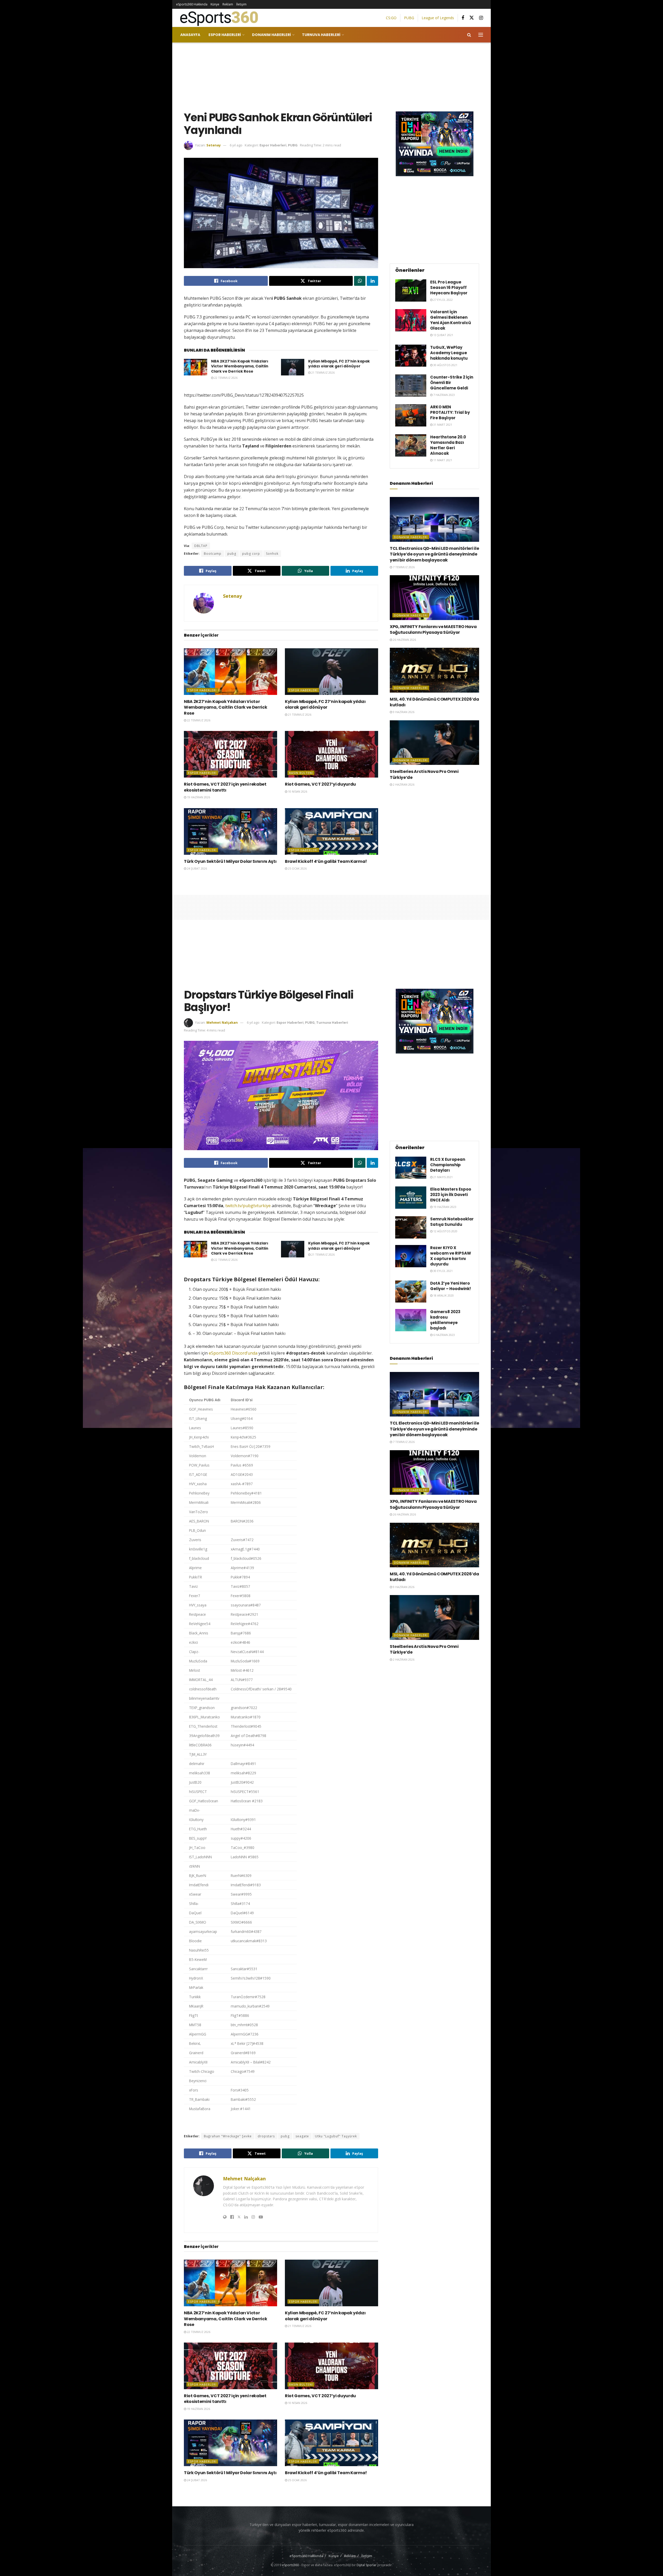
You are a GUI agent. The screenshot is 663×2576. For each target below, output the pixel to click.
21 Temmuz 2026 (323, 372)
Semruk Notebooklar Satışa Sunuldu (452, 1222)
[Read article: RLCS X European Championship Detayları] (411, 1168)
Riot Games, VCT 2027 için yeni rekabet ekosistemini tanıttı (225, 787)
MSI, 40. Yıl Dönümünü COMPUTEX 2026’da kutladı (434, 702)
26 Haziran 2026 (404, 640)
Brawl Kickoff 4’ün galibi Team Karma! (326, 861)
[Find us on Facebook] (463, 18)
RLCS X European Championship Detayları (448, 1165)
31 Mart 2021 (442, 425)
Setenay (214, 145)
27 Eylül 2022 (443, 300)
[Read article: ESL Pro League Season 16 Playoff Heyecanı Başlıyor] (411, 290)
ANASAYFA (190, 35)
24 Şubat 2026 (197, 868)
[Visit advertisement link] (434, 144)
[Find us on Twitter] (472, 18)
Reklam (228, 4)
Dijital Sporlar (367, 2565)
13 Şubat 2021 (443, 335)
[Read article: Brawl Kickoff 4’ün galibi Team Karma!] (331, 831)
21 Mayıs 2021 (443, 1177)
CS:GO (391, 18)
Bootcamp (213, 554)
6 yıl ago (236, 145)
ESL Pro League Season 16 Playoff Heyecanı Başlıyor (449, 287)
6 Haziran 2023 (444, 1335)
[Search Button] (469, 35)
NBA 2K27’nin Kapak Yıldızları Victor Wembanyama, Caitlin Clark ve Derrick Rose (240, 366)
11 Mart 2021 (442, 460)
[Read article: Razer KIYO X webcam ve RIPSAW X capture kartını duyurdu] (411, 1256)
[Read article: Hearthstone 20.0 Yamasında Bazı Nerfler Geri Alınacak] (411, 445)
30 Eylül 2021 (443, 1271)
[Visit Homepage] (217, 18)
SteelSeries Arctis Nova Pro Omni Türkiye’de (424, 774)
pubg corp (251, 554)
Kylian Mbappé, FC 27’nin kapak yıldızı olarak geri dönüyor (339, 364)
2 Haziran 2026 (403, 784)
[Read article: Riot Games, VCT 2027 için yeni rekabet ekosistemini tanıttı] (230, 754)
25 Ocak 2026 (297, 868)
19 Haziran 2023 (444, 1207)
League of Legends (438, 18)
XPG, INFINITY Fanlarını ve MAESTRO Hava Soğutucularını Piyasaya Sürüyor (433, 629)
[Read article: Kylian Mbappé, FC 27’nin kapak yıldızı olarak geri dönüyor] (293, 367)
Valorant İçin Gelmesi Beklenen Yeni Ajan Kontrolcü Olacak (451, 320)
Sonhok (272, 554)
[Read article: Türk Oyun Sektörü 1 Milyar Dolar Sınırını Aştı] (230, 831)
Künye (215, 4)
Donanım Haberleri (271, 35)
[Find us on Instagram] (481, 18)
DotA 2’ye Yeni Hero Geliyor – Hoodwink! (451, 1286)
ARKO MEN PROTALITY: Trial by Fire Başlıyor (450, 412)
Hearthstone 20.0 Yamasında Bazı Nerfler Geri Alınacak (448, 445)
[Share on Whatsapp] (360, 281)
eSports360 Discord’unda (233, 1353)
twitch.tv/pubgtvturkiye (248, 1206)
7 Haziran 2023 (444, 395)
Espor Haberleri (225, 35)
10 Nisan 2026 (297, 791)
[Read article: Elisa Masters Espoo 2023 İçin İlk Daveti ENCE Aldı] (411, 1198)
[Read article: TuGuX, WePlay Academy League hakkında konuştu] (411, 356)
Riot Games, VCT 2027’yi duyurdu (320, 784)
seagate (302, 2136)
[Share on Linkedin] (372, 281)
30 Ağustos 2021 (445, 365)
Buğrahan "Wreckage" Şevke (228, 2136)
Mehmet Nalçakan (222, 1022)
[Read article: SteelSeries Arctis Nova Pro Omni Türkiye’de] (434, 743)
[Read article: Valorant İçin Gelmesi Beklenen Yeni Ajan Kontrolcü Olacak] (411, 320)
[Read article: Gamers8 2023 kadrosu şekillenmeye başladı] (411, 1320)
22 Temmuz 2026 (225, 378)
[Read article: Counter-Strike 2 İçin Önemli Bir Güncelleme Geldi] (411, 386)
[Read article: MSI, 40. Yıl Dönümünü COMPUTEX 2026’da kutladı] (434, 670)
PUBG (409, 18)
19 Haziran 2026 (198, 797)
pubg (232, 554)
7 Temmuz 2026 (403, 567)
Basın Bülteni (301, 773)
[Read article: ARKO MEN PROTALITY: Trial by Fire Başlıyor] (411, 415)
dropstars (266, 2136)
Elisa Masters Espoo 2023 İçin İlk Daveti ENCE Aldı (451, 1195)
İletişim (241, 4)
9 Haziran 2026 (403, 712)
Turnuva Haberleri (321, 35)
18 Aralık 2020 (443, 1295)
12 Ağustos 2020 (445, 1231)
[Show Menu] (481, 35)
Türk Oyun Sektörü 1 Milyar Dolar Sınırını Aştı (230, 861)
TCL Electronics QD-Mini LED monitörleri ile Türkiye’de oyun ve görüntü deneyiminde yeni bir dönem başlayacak (434, 554)
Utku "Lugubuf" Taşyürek (336, 2136)
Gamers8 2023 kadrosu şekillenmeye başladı (445, 1320)
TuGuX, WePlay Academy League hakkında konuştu (449, 353)
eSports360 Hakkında (192, 4)
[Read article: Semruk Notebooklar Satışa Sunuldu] (411, 1227)
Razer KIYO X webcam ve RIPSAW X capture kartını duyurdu (451, 1256)
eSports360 (290, 2565)
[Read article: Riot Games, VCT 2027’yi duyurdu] (331, 754)
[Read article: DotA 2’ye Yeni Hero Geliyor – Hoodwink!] (411, 1292)
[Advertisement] (331, 76)
